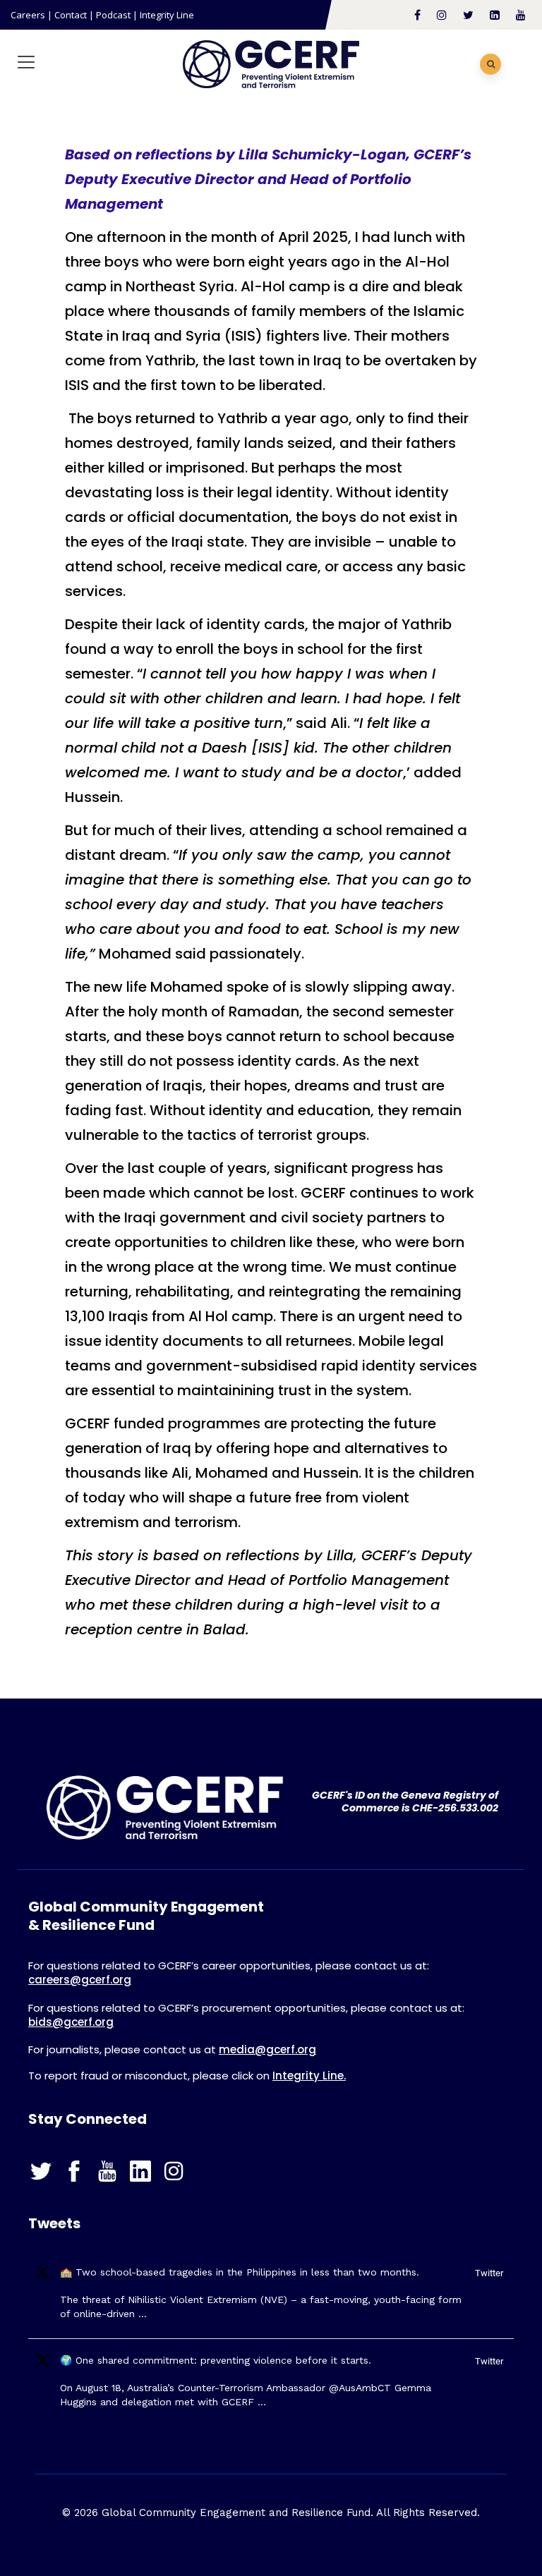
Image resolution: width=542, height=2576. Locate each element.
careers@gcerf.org (80, 1980)
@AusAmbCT (360, 2388)
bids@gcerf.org (71, 2022)
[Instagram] (176, 2171)
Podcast (113, 15)
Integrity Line (167, 15)
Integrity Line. (309, 2076)
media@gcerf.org (267, 2049)
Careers (28, 15)
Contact (71, 15)
